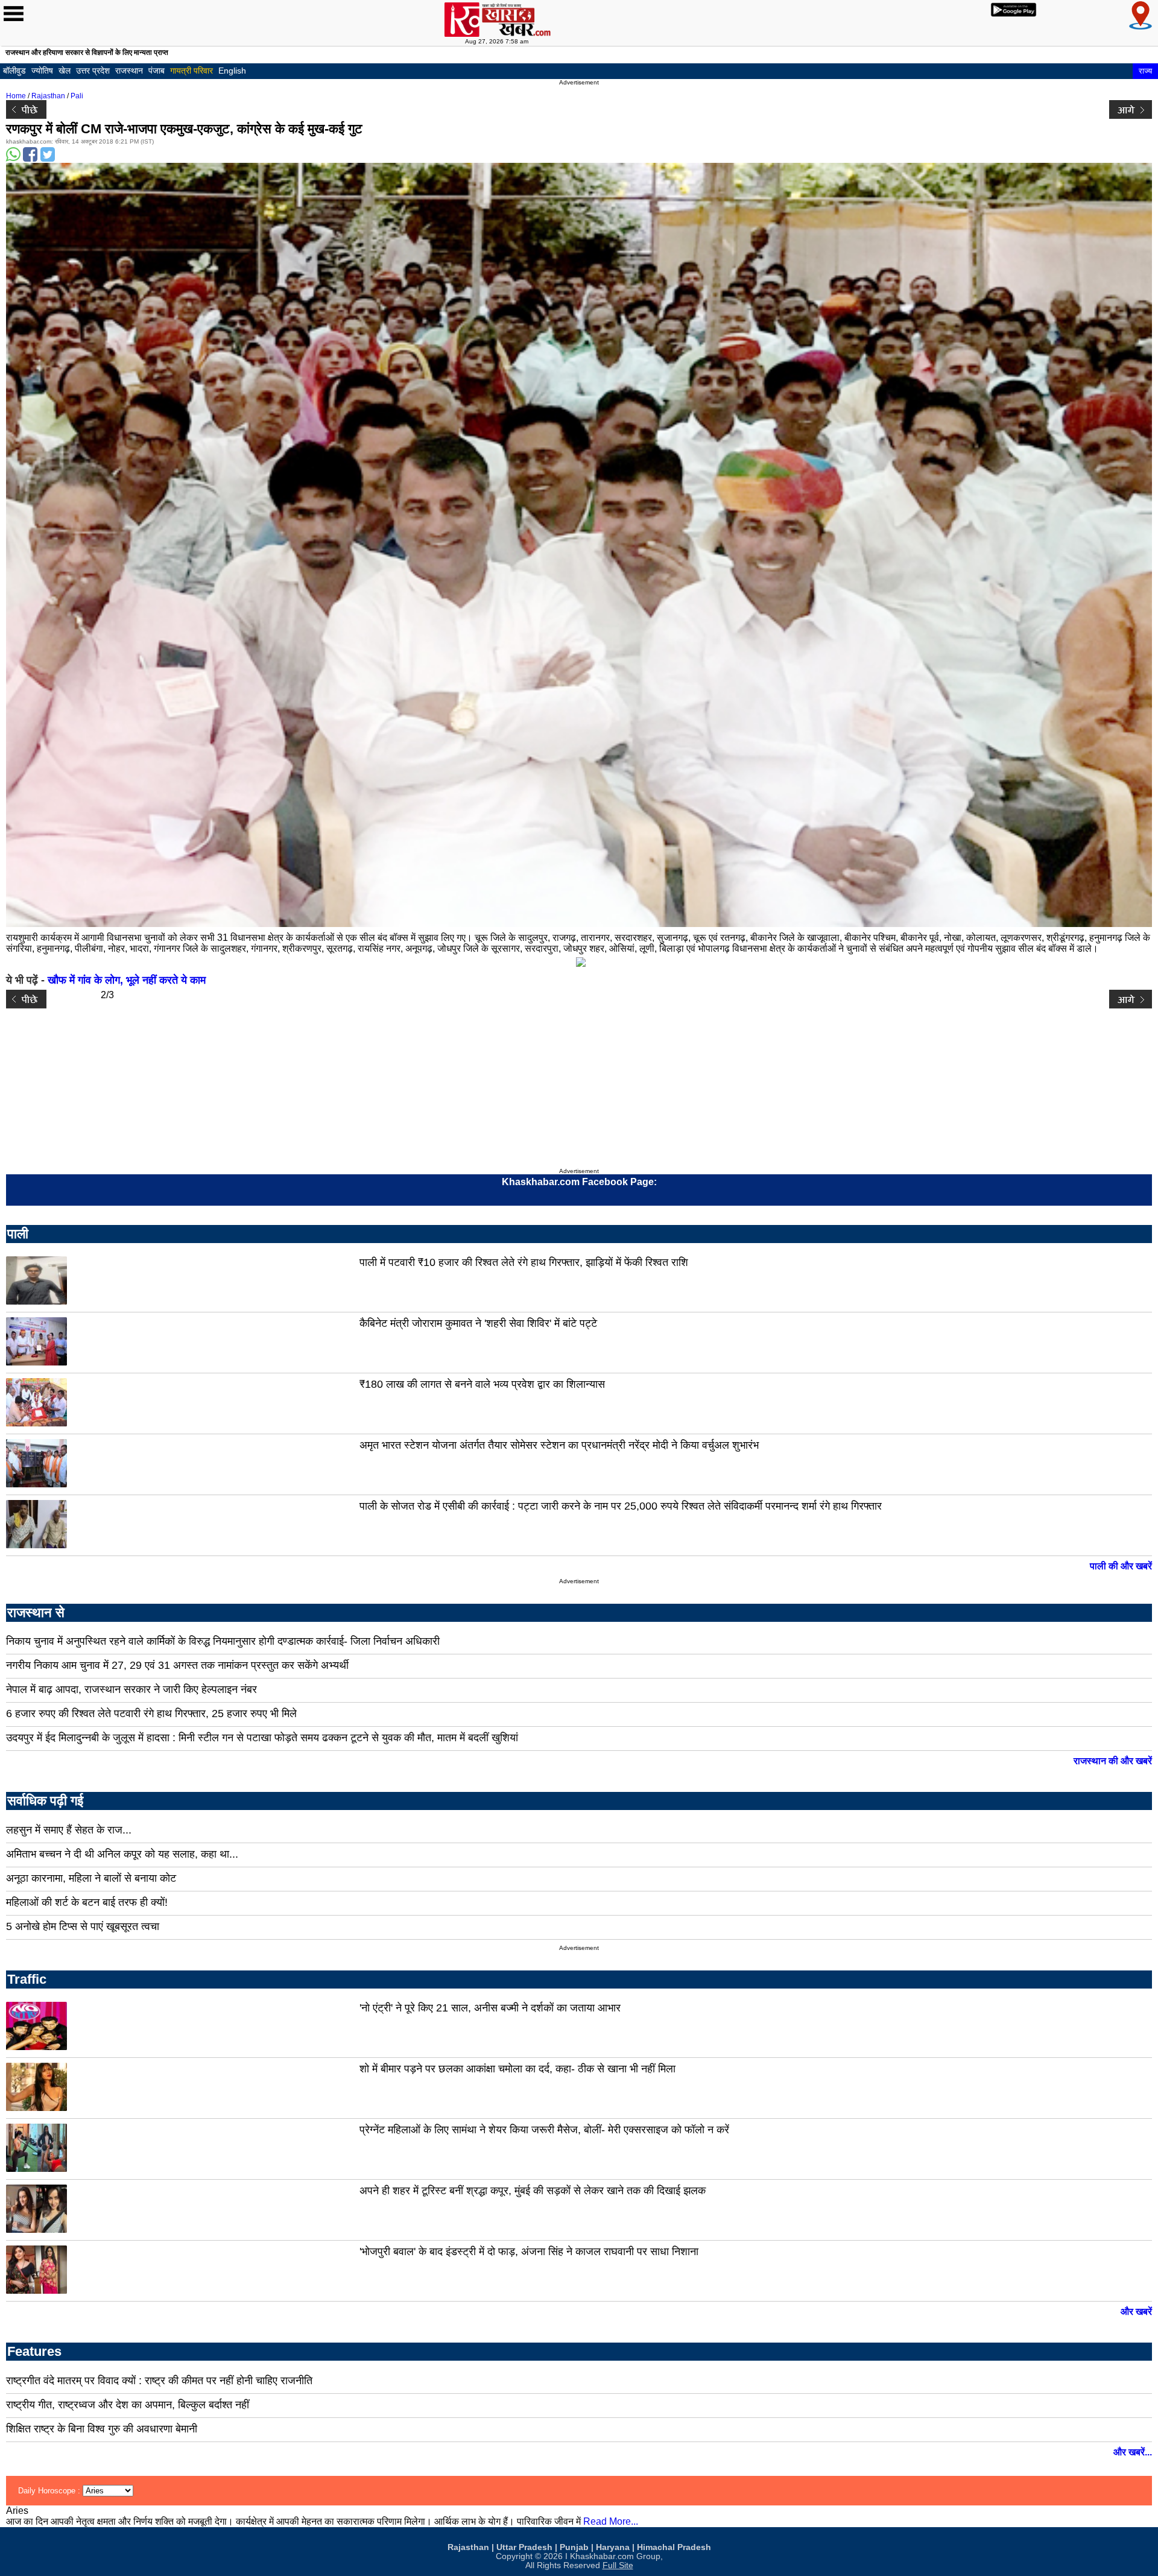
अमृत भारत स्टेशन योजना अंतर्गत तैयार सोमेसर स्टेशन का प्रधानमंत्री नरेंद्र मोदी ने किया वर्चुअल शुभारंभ (559, 1445)
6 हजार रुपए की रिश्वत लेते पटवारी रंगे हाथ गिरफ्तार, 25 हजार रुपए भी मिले (151, 1714)
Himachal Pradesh (674, 2547)
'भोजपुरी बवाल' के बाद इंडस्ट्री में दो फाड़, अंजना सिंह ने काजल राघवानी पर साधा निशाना (529, 2252)
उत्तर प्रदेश (93, 71)
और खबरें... (1133, 2452)
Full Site (618, 2565)
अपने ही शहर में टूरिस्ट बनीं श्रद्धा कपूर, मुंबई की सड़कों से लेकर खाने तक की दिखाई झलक (533, 2191)
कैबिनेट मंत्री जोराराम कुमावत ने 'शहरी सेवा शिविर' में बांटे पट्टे (478, 1323)
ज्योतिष (42, 71)
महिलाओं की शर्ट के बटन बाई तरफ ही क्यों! (87, 1902)
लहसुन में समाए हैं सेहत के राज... (69, 1830)
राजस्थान (129, 71)
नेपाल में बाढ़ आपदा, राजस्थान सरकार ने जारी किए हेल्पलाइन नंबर (131, 1689)
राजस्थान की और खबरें (1113, 1761)
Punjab (574, 2547)
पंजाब (157, 71)
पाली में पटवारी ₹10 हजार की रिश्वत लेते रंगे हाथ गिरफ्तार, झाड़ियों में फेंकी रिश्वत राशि (524, 1262)
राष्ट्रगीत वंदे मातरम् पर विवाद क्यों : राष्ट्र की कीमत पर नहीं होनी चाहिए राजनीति (159, 2381)
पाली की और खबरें (1121, 1566)
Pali (77, 96)
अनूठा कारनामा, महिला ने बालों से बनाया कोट (91, 1878)
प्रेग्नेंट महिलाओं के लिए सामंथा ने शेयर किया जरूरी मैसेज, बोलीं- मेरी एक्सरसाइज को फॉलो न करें (544, 2130)
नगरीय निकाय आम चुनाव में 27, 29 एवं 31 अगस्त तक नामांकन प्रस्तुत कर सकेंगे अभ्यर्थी (177, 1665)
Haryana (613, 2547)
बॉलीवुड (14, 71)
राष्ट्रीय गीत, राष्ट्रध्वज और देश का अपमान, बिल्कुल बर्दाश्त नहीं (128, 2405)
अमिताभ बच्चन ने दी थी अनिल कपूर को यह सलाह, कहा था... (122, 1854)
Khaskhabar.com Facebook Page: (579, 1182)
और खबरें (1136, 2312)
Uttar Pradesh (524, 2547)
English (232, 71)
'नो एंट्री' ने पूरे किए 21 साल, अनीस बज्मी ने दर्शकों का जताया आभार (490, 2008)
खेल (65, 71)
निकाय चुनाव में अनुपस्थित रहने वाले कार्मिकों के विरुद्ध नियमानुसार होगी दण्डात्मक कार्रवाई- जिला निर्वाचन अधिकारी (223, 1641)
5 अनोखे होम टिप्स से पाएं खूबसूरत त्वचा (83, 1926)
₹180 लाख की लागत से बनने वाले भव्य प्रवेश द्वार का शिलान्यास (482, 1384)
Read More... (611, 2521)
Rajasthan (48, 96)
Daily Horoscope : (50, 2491)
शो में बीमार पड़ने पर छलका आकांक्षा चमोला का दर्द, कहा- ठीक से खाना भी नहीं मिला (517, 2069)
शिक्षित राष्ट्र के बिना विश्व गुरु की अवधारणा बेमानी (102, 2429)
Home (16, 96)
